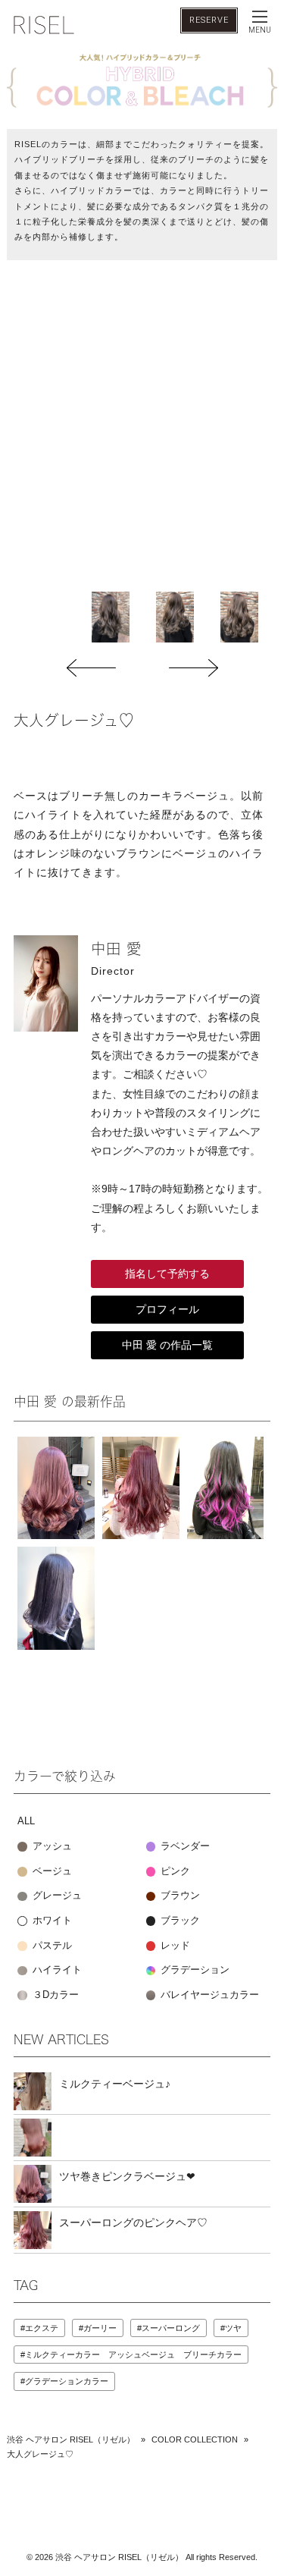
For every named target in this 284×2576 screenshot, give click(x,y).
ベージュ (51, 1871)
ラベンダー (184, 1846)
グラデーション (193, 1970)
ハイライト (56, 1970)
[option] (110, 617)
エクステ (42, 2328)
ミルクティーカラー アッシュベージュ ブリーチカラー (133, 2355)
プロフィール (167, 1309)
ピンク (174, 1871)
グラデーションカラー (67, 2381)
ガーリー (100, 2328)
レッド (174, 1946)
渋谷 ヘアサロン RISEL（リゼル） (71, 2439)
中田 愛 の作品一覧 (167, 1345)
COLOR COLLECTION (195, 2439)
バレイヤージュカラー (208, 1995)
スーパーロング (171, 2328)
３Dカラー (54, 1995)
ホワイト (51, 1921)
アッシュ (51, 1846)
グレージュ (56, 1896)
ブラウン (179, 1896)
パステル (51, 1946)
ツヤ (233, 2328)
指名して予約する (167, 1274)
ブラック (179, 1921)
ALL (26, 1821)
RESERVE (209, 20)
